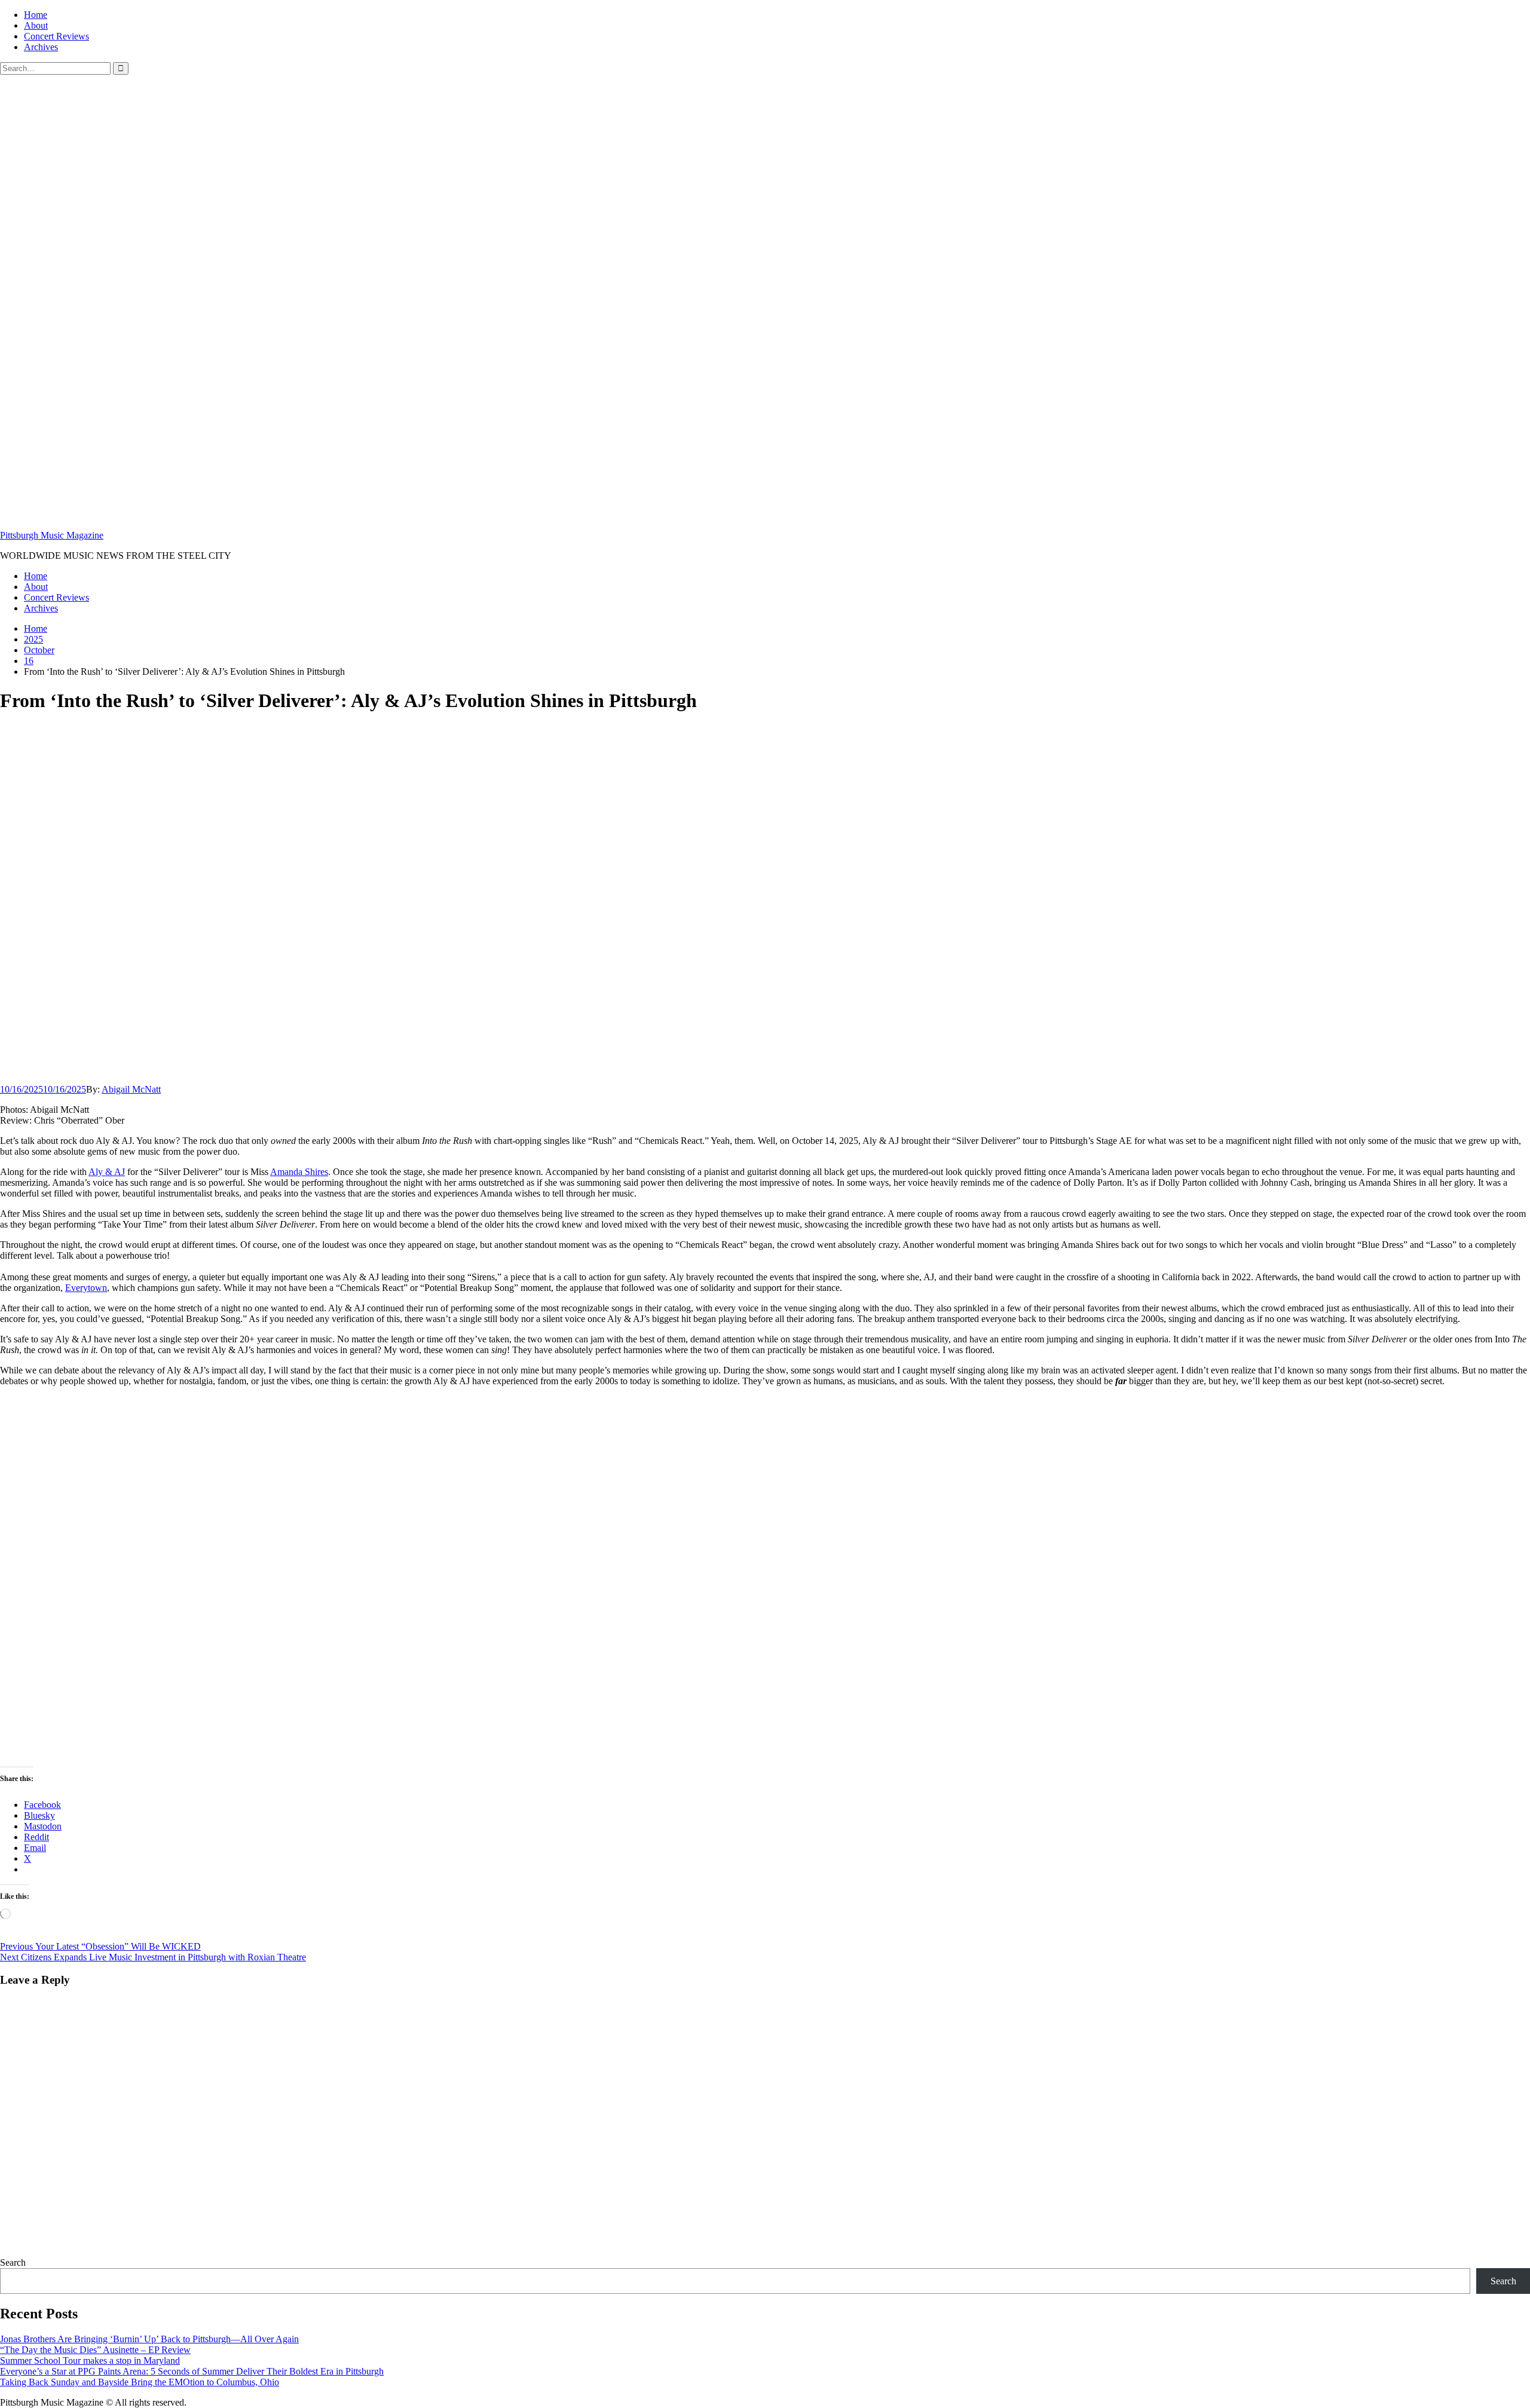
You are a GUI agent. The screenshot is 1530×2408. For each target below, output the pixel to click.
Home (36, 15)
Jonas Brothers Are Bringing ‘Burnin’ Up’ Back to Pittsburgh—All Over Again (149, 2339)
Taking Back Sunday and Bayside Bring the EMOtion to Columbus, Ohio (140, 2382)
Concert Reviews (56, 36)
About (36, 25)
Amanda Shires (299, 1172)
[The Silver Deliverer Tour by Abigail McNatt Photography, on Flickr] (239, 1751)
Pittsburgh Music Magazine (52, 535)
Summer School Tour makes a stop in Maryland (90, 2360)
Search (13, 2262)
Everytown (86, 1288)
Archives (41, 47)
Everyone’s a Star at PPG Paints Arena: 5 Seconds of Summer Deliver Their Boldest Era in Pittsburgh (192, 2371)
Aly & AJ (107, 1172)
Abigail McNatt (131, 1089)
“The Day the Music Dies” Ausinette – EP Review (95, 2350)
